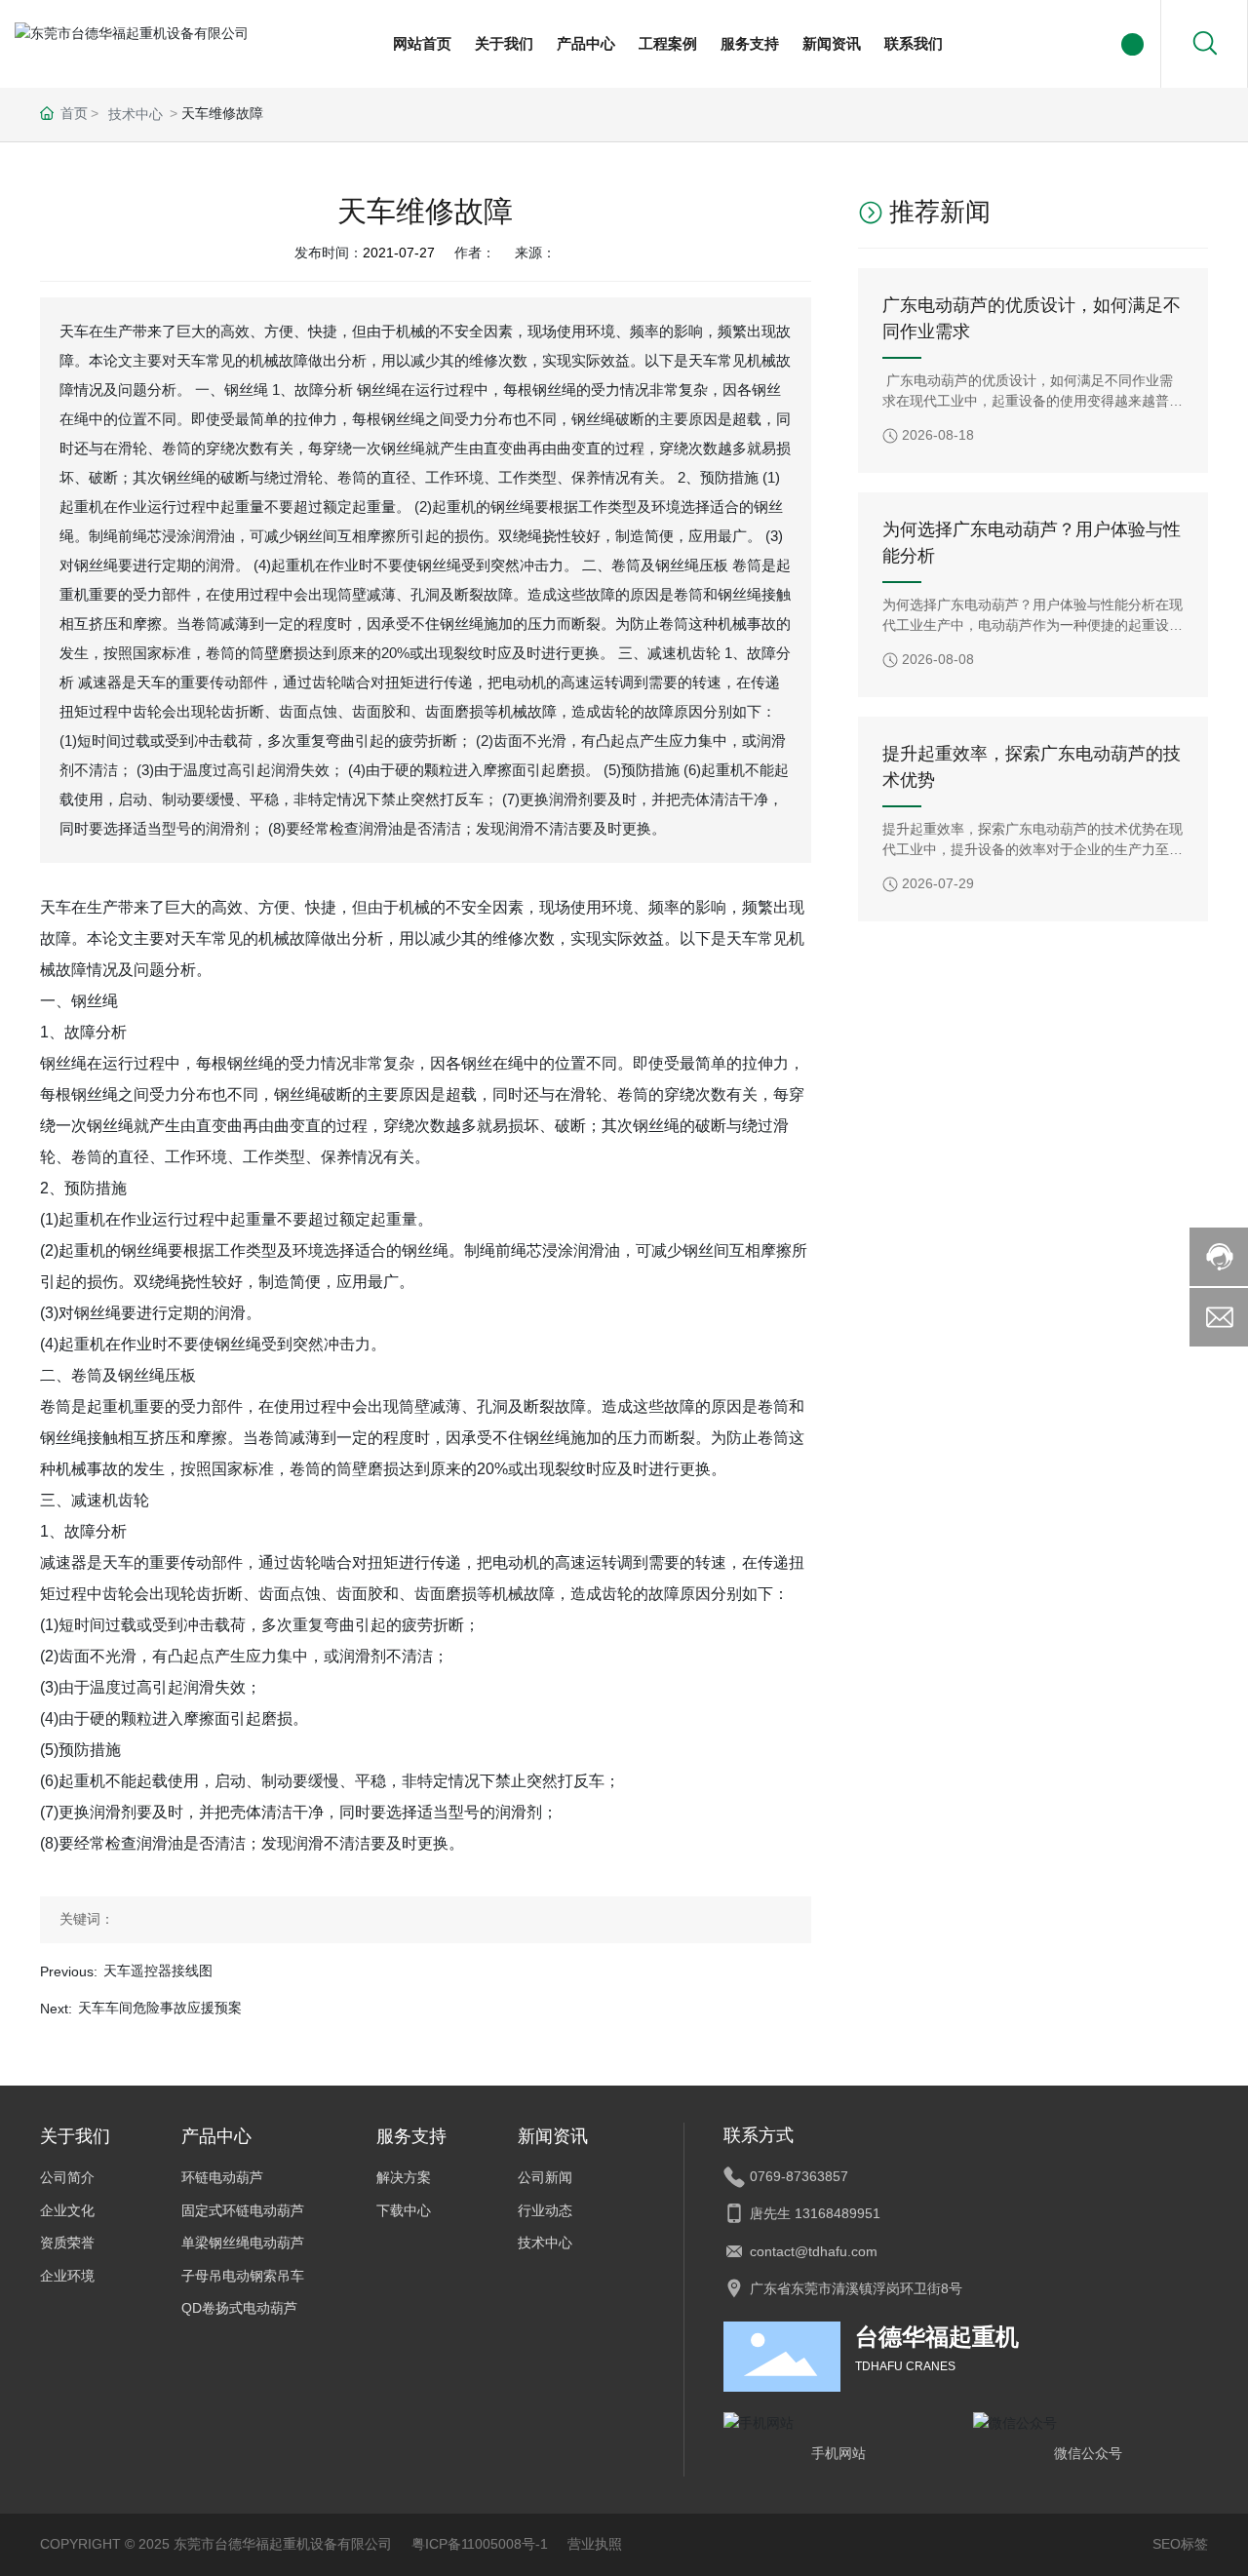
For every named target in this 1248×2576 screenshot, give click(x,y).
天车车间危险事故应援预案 (160, 2008)
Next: (56, 2009)
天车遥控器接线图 (158, 1971)
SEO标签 (1180, 2544)
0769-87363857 (799, 2176)
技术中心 (136, 114)
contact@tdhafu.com (814, 2251)
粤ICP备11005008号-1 (480, 2544)
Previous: (69, 1971)
